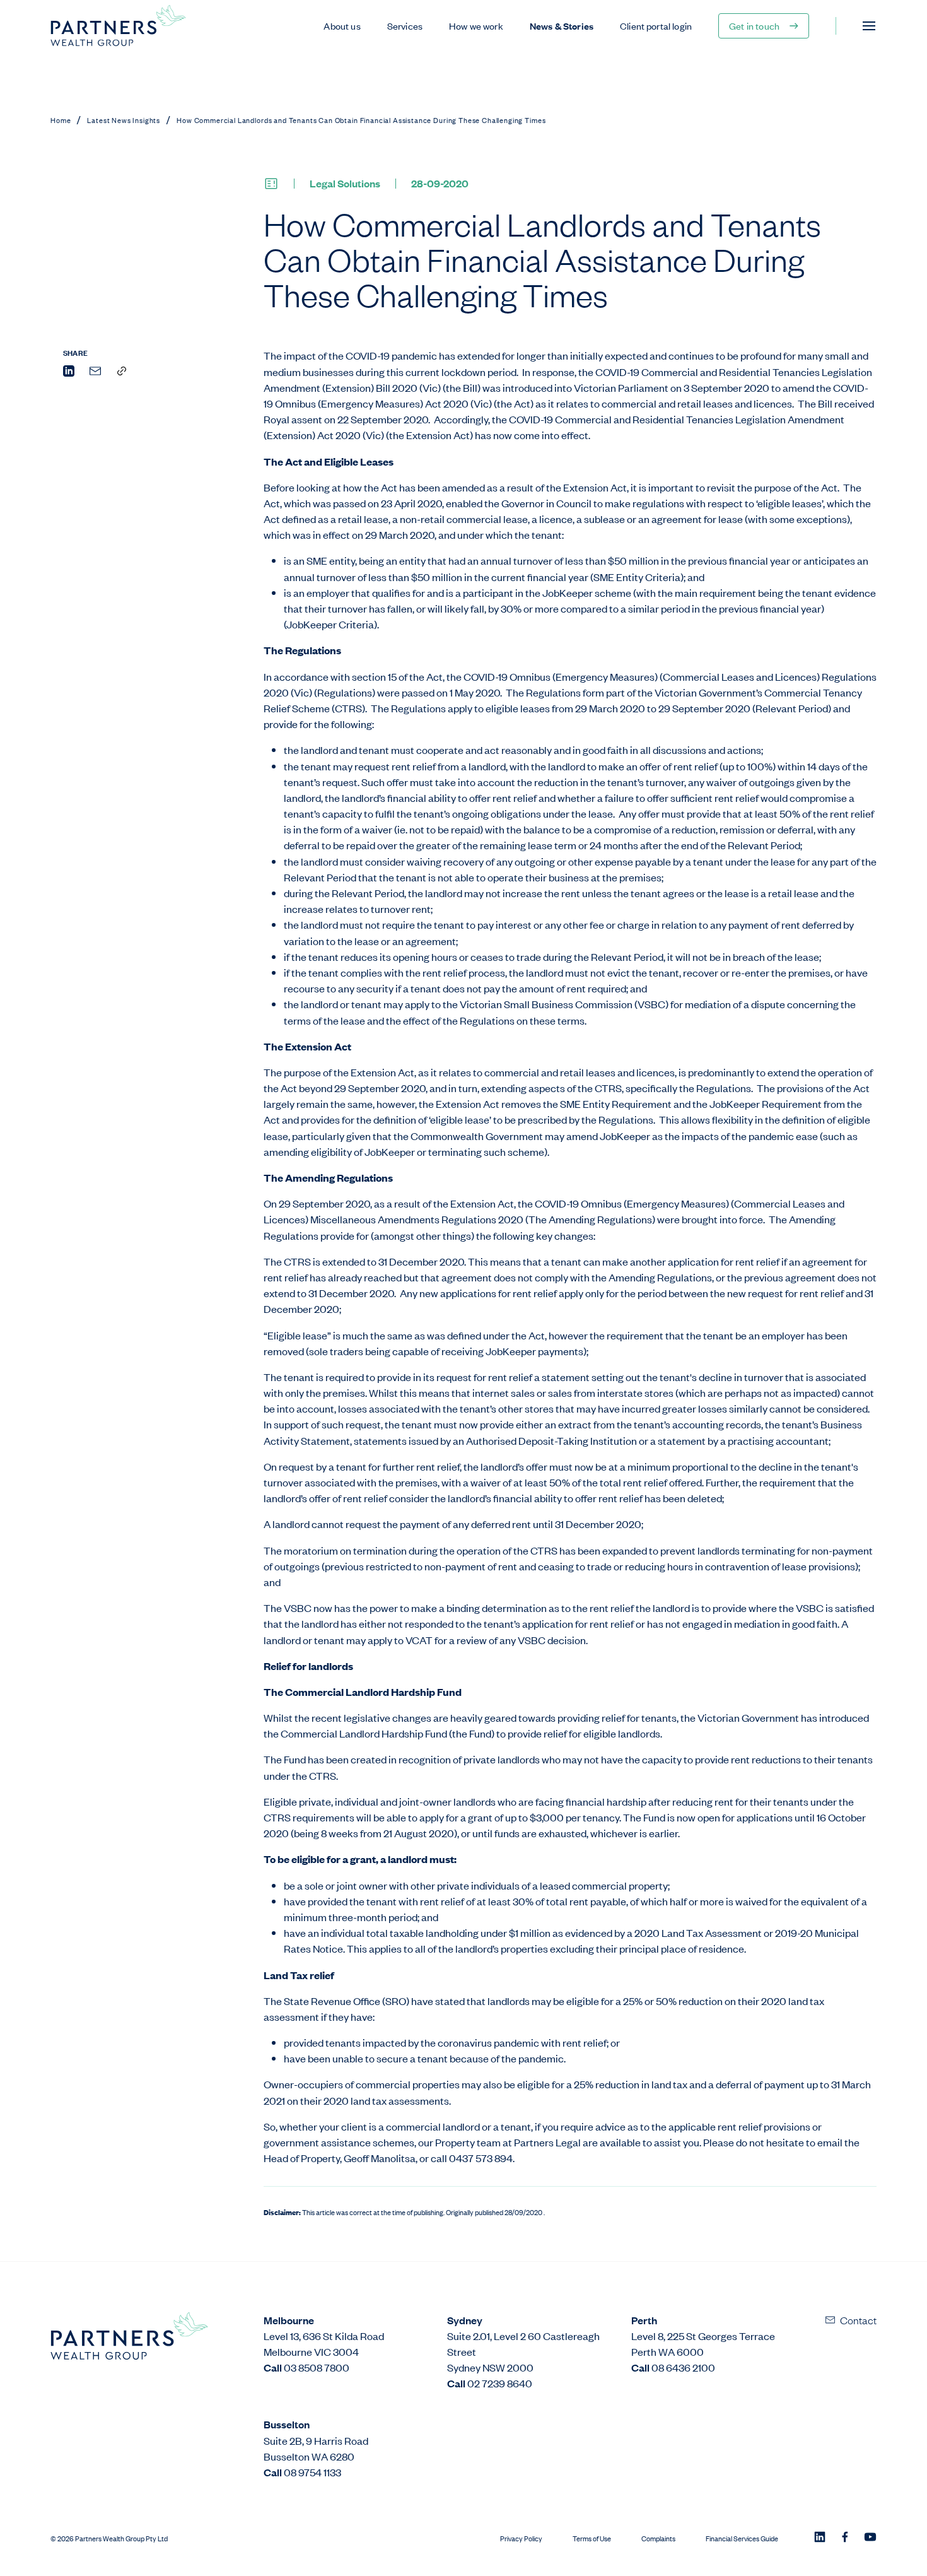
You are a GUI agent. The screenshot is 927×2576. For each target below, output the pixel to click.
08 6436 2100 (683, 2367)
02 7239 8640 (500, 2383)
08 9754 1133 (312, 2472)
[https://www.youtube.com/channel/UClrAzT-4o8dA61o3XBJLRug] (870, 2538)
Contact (858, 2320)
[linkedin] (69, 373)
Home (61, 120)
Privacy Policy (521, 2538)
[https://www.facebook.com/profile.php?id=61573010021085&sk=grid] (845, 2538)
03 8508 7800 (317, 2367)
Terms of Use (592, 2538)
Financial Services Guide (742, 2538)
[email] (95, 373)
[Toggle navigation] (869, 26)
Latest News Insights (124, 120)
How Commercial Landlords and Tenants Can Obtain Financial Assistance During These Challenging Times (361, 120)
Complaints (658, 2538)
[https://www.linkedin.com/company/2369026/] (820, 2538)
